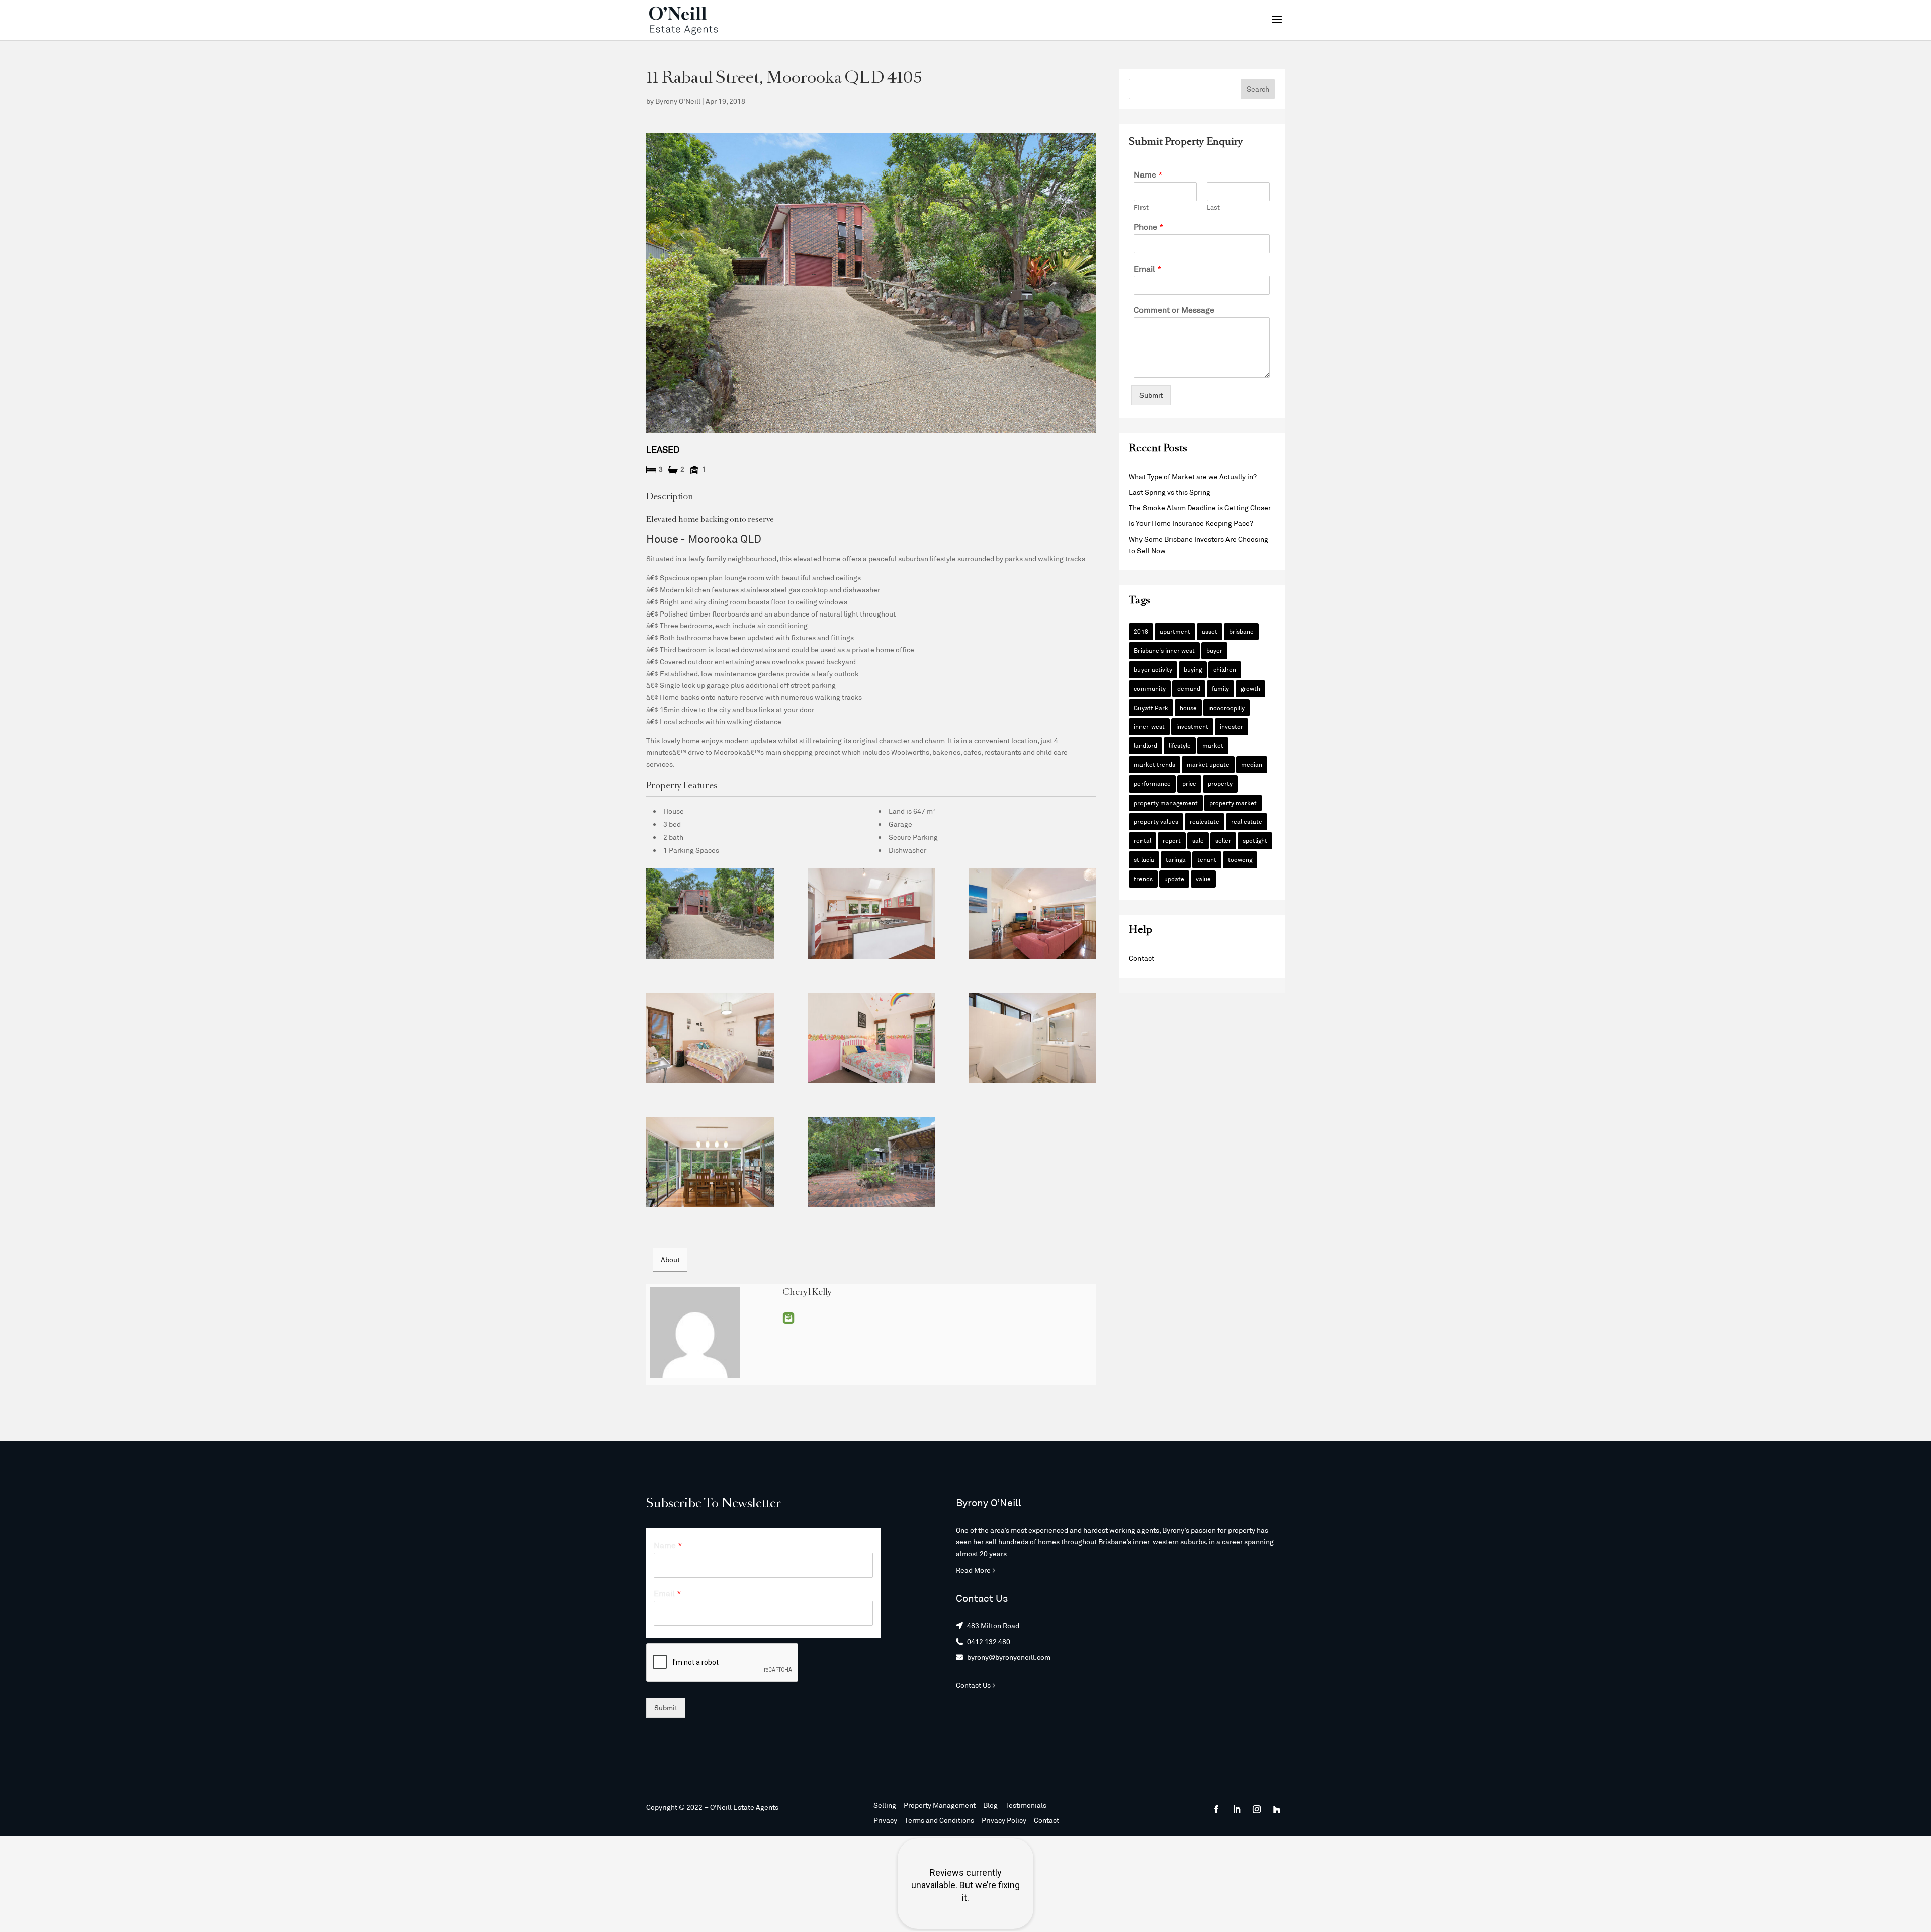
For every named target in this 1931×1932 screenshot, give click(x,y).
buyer (1214, 650)
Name (1148, 174)
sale (1198, 840)
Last (1213, 207)
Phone (1149, 227)
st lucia (1144, 859)
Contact (1142, 958)
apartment (1175, 631)
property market (1233, 803)
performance (1152, 783)
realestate (1205, 821)
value (1203, 879)
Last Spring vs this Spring (1170, 492)
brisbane (1241, 631)
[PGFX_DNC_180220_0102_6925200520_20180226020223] (1032, 1038)
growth (1250, 688)
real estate (1247, 821)
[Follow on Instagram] (1257, 1809)
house (1188, 708)
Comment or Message (1174, 310)
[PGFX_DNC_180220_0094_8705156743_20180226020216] (871, 1162)
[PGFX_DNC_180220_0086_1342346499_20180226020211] (871, 914)
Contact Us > (976, 1685)
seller (1223, 840)
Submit (1151, 395)
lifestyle (1180, 745)
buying (1193, 669)
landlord (1146, 745)
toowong (1240, 859)
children (1225, 669)
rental (1143, 840)
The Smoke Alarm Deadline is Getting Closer (1200, 508)
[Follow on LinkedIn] (1237, 1809)
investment (1192, 726)
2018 (1141, 631)
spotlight (1255, 840)
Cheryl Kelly (807, 1293)
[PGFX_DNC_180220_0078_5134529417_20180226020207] (710, 1038)
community (1150, 688)
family (1220, 688)
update (1174, 879)
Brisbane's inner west (1164, 650)
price (1189, 783)
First (1141, 207)
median (1252, 764)
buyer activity (1153, 669)
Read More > (976, 1570)
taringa (1176, 859)
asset (1210, 631)
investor (1232, 726)
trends (1143, 879)
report (1172, 840)
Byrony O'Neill (678, 101)
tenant (1207, 859)
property (1220, 783)
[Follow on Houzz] (1277, 1809)
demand (1189, 688)
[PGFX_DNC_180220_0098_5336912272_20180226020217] (1032, 914)
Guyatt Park (1151, 708)
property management (1166, 803)
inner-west (1149, 726)
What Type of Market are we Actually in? (1193, 476)
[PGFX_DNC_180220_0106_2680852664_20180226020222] (710, 914)
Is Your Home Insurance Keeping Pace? (1191, 523)
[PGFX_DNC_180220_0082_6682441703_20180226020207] (871, 1038)
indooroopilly (1226, 708)
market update (1208, 764)
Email (788, 1318)
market (1213, 745)
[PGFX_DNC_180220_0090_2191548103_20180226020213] (710, 1162)
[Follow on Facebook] (1216, 1809)
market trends (1155, 764)
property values (1156, 821)
